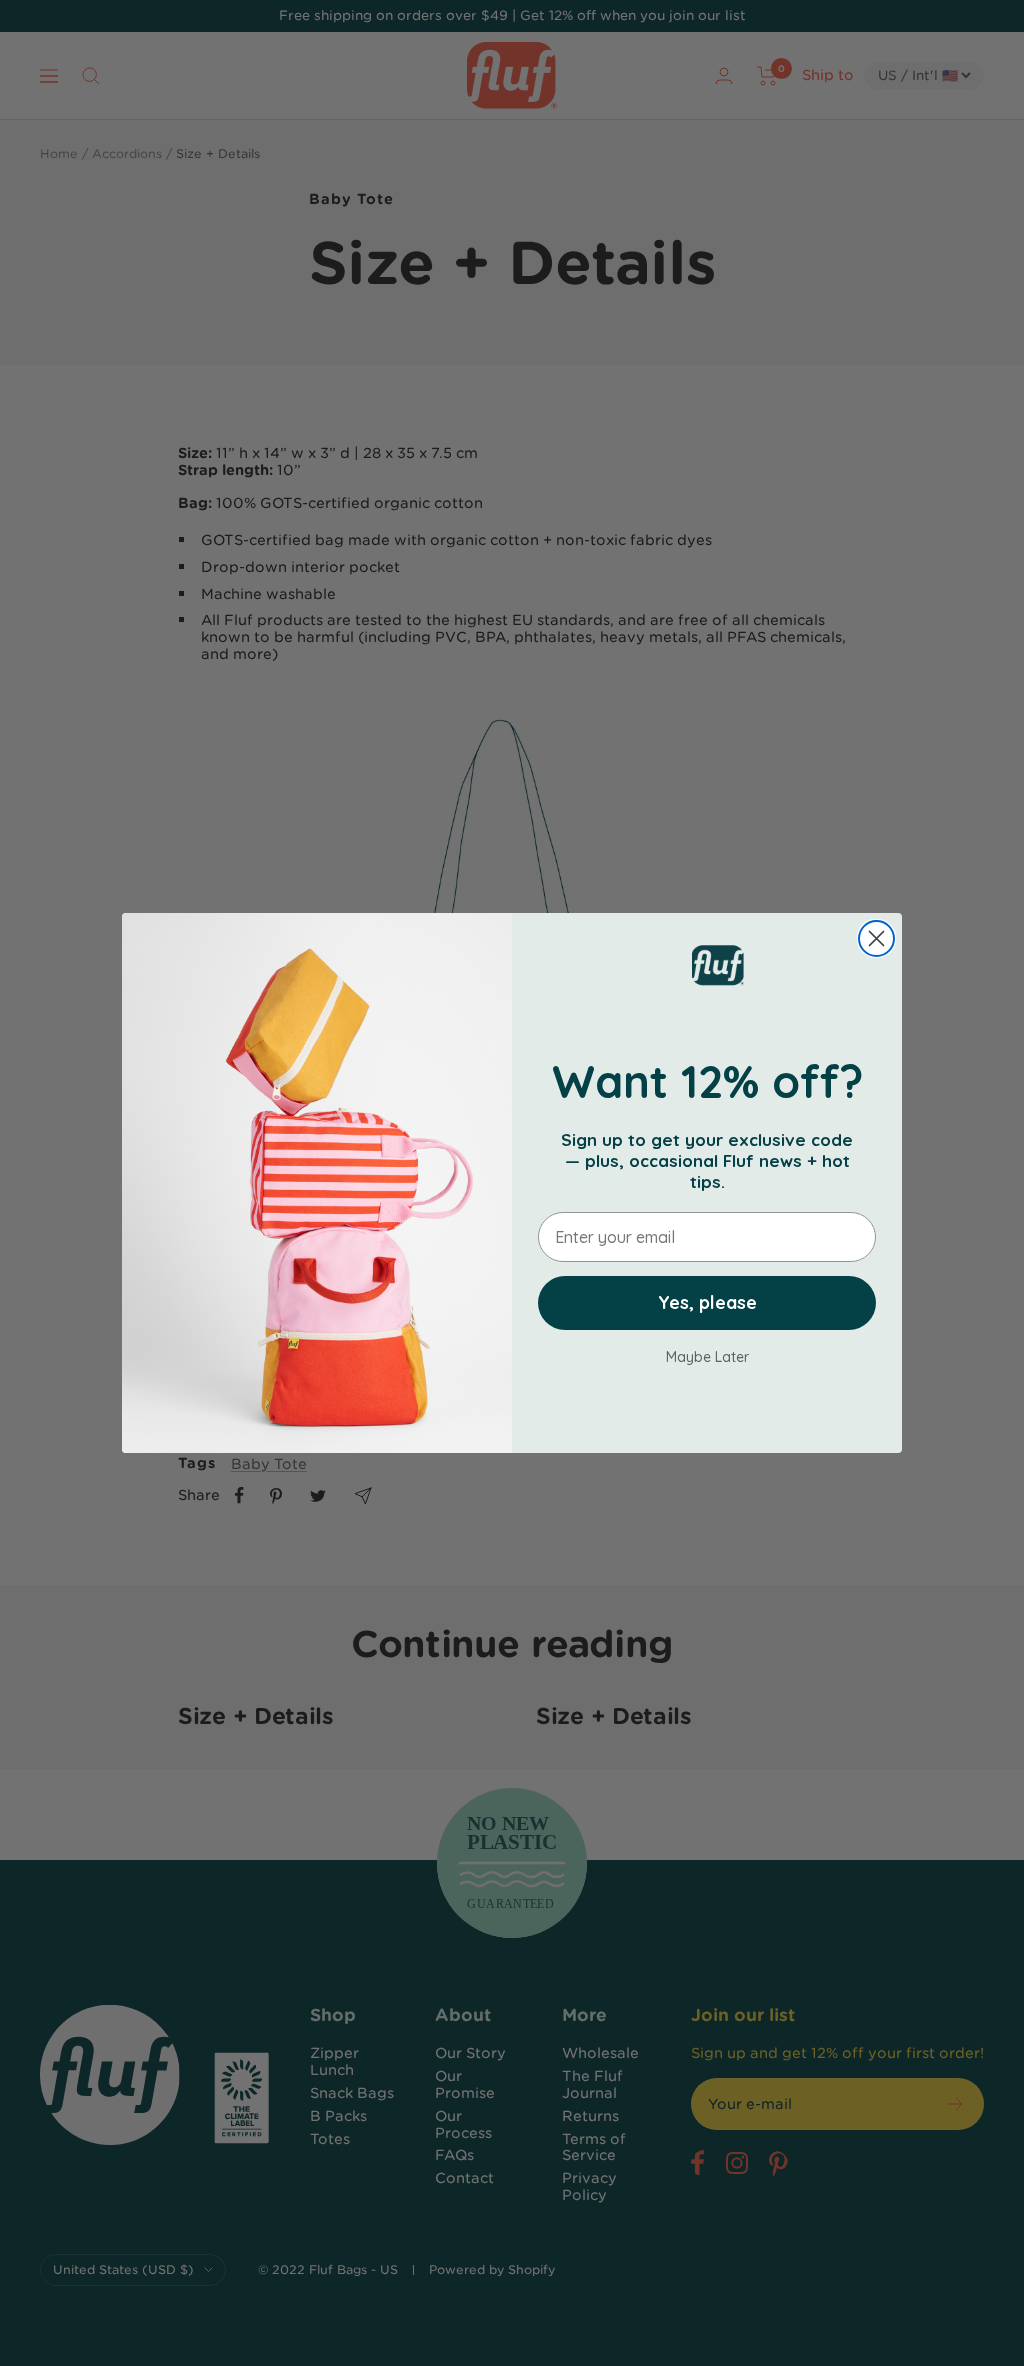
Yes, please (707, 1302)
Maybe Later (707, 1356)
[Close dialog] (876, 938)
